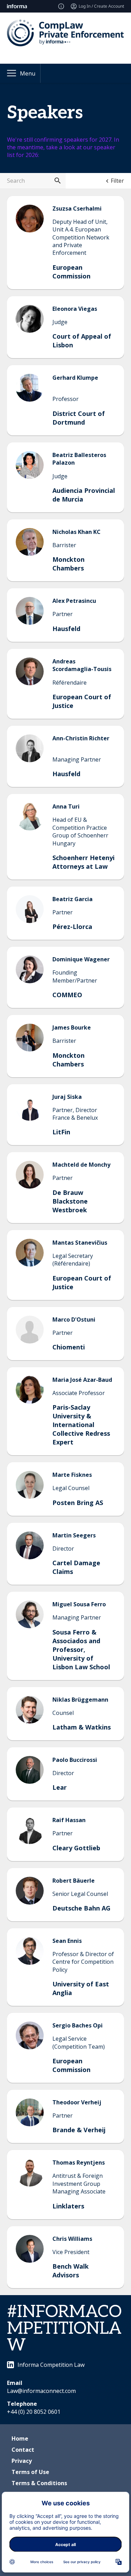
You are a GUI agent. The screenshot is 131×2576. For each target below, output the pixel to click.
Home (20, 2439)
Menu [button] (28, 73)
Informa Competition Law (51, 2365)
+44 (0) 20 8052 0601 (34, 2412)
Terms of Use (30, 2472)
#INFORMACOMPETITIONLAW (64, 2329)
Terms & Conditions (39, 2483)
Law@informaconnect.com (41, 2391)
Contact (23, 2450)
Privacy (22, 2461)
